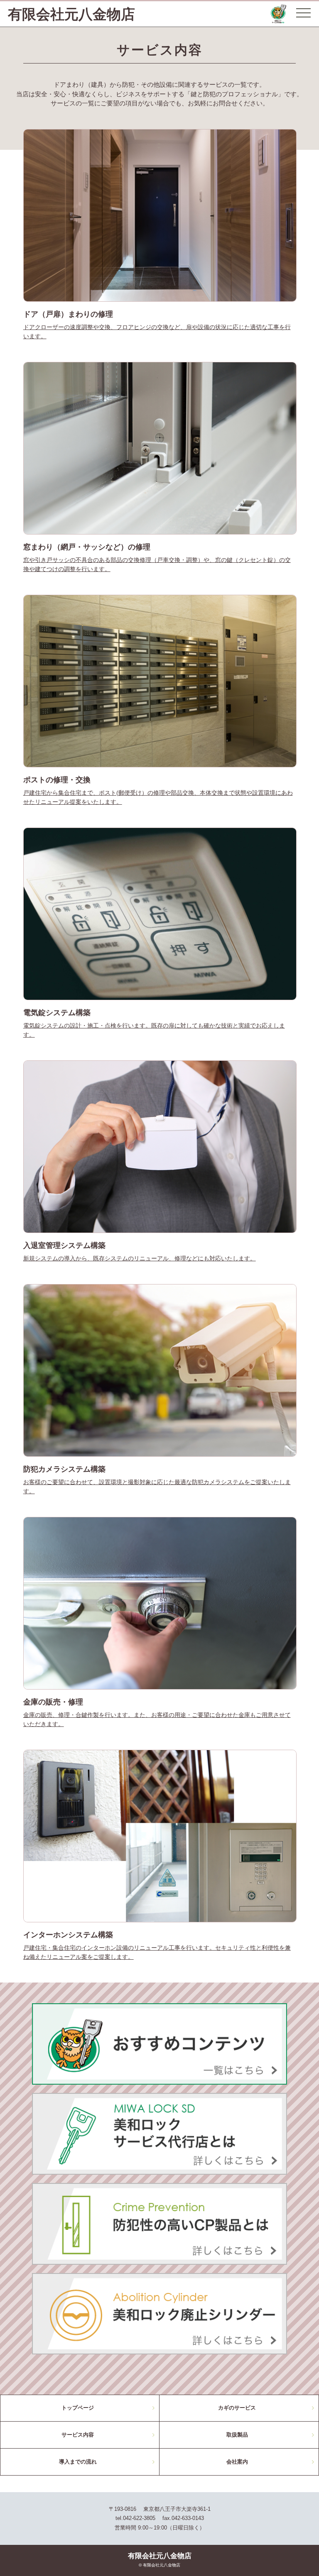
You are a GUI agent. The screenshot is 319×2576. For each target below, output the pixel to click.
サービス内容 (78, 2435)
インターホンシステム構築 (68, 1935)
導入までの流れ (78, 2462)
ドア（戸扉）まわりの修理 (68, 314)
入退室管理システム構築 (64, 1245)
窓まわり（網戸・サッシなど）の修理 (87, 547)
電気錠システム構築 (57, 1012)
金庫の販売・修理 (53, 1702)
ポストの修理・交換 (57, 780)
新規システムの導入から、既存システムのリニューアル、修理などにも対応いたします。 (140, 1258)
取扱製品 (237, 2435)
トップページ (78, 2408)
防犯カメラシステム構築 (64, 1469)
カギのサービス (237, 2408)
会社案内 (237, 2462)
